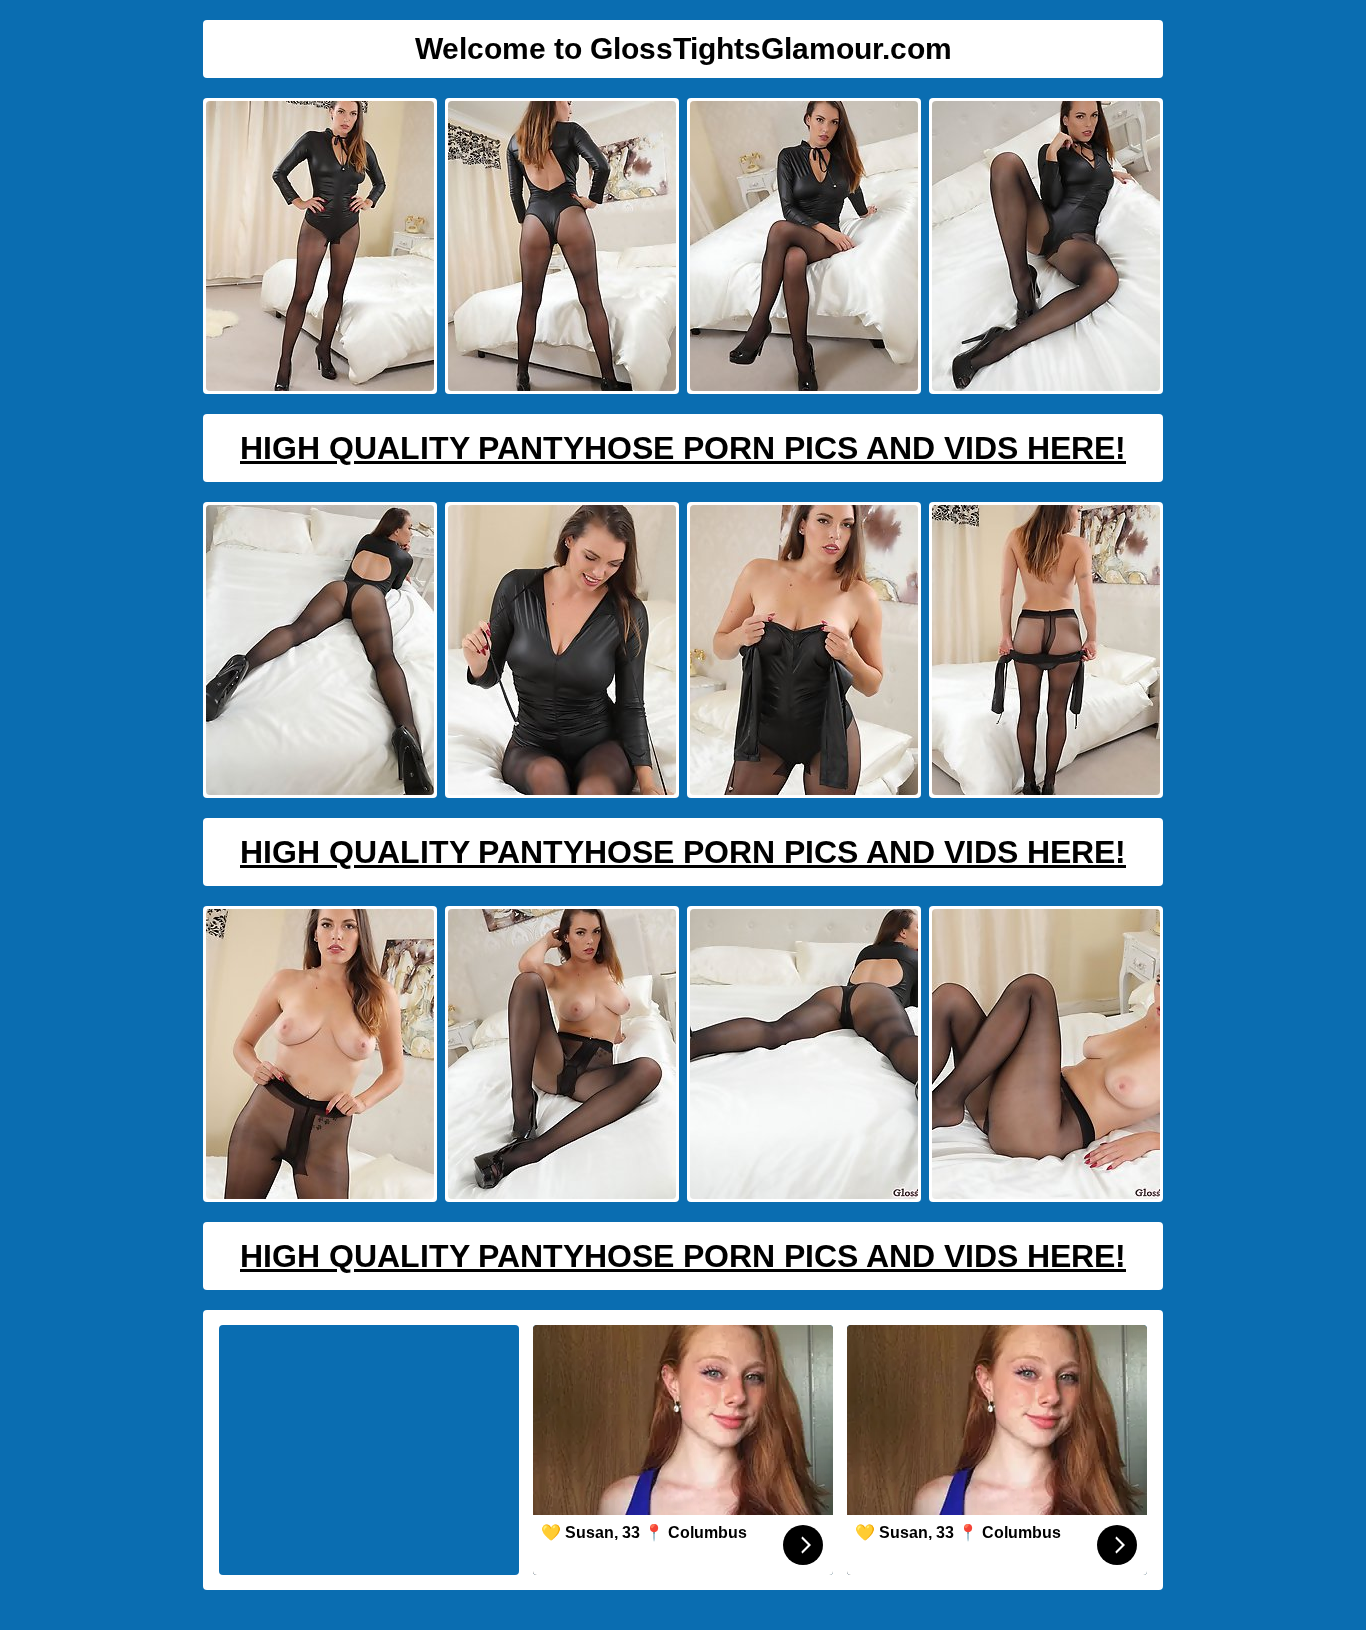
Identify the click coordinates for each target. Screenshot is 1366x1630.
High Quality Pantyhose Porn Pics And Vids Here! (683, 448)
